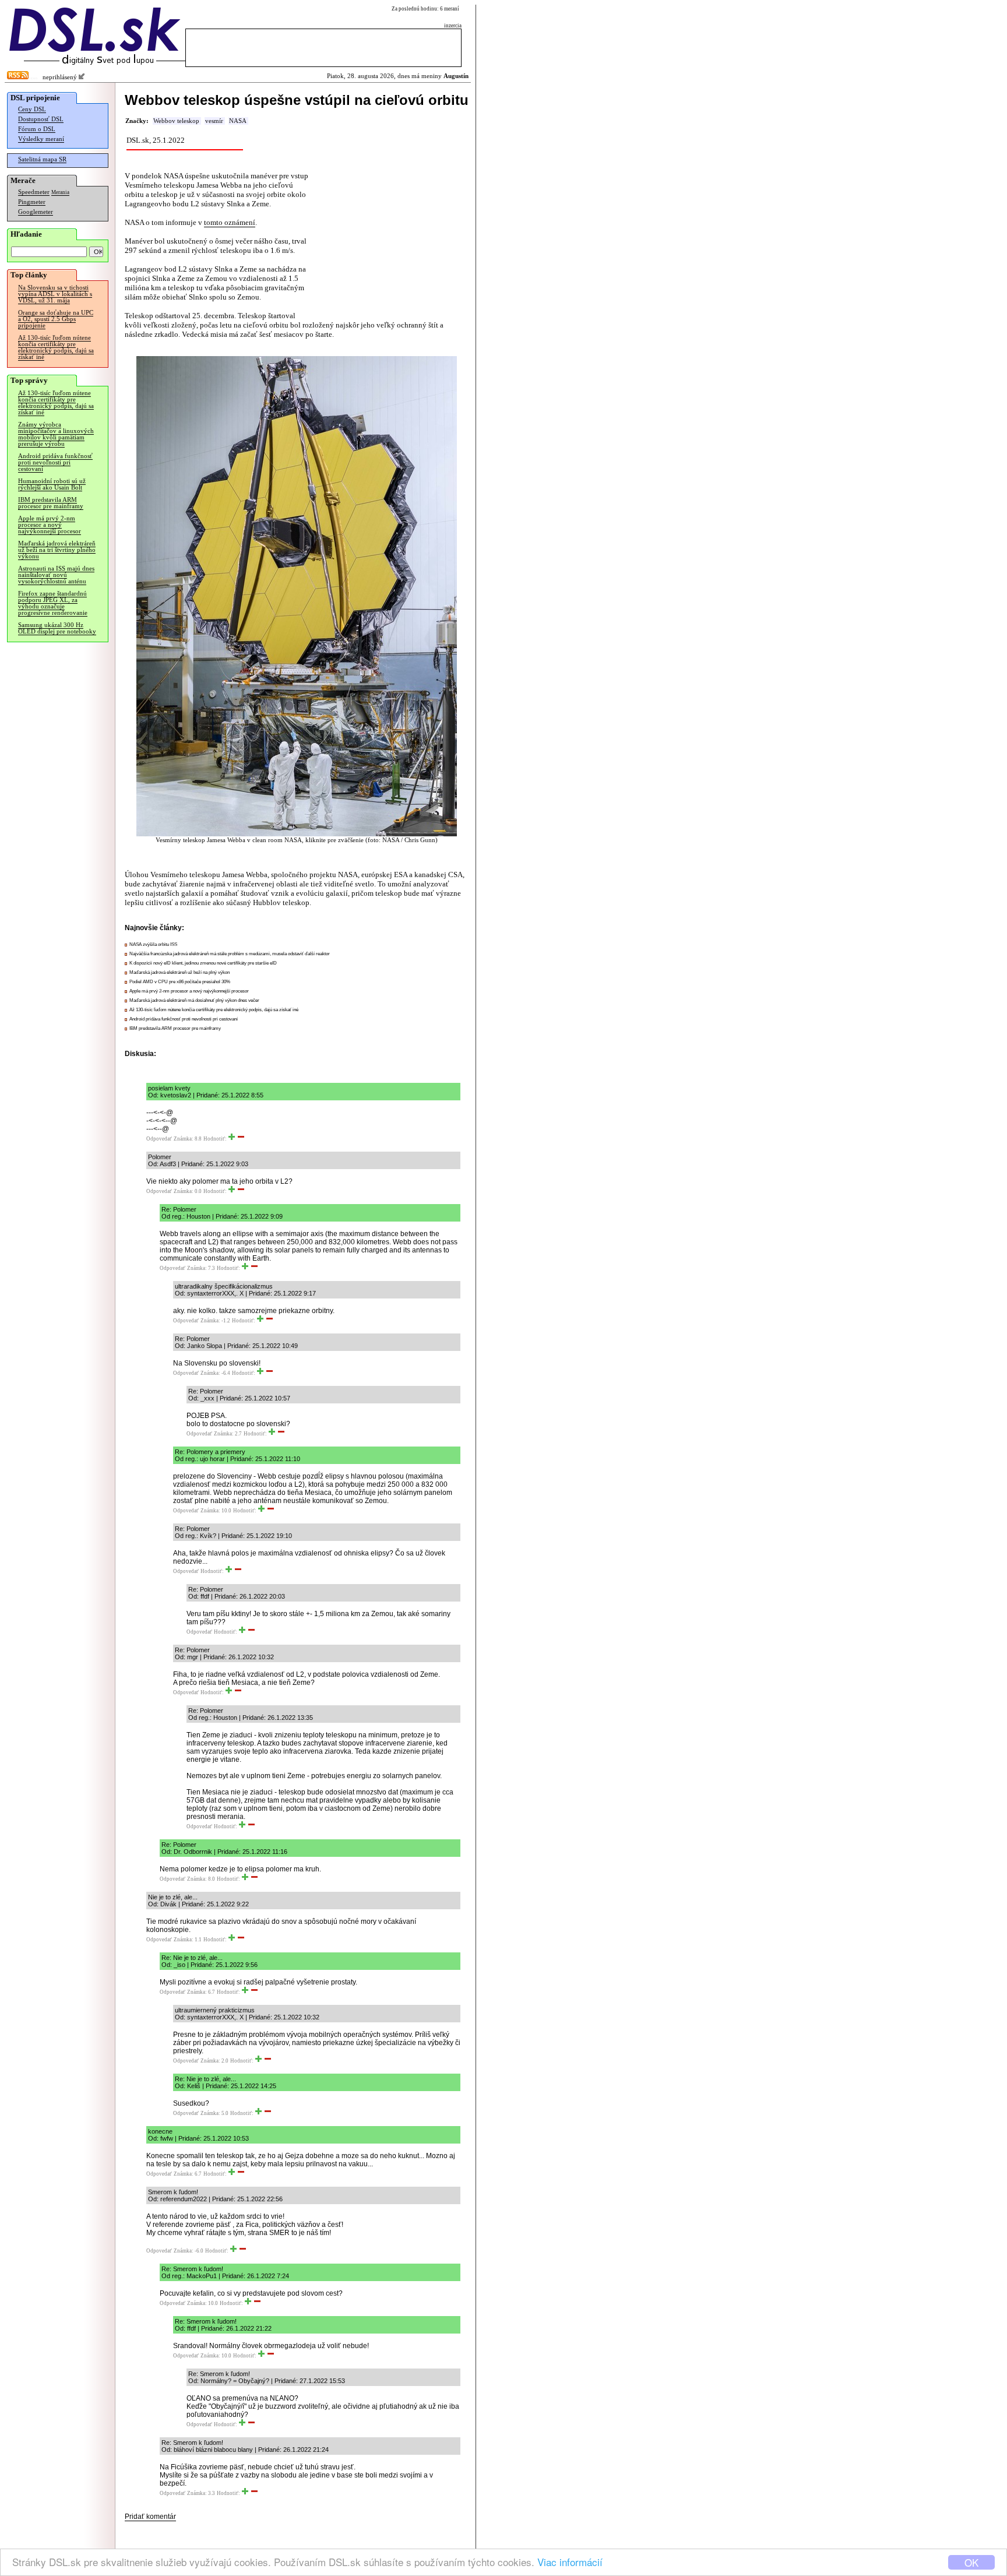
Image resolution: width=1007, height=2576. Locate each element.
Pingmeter (32, 202)
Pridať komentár (150, 2517)
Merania (60, 192)
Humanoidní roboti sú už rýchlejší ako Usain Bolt (52, 484)
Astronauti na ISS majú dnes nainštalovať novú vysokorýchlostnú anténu (56, 575)
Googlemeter (36, 212)
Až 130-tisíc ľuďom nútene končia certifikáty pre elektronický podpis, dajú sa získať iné (56, 347)
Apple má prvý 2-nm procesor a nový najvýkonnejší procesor (50, 525)
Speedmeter (34, 192)
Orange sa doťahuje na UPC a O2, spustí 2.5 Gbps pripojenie (56, 319)
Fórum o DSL (37, 129)
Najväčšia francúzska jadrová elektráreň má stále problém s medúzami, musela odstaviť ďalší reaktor (230, 954)
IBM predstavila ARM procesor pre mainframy (51, 503)
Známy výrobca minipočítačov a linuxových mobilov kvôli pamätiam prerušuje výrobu (56, 434)
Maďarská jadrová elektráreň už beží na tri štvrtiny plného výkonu (57, 550)
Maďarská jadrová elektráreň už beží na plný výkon (179, 972)
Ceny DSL (32, 109)
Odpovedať (159, 1139)
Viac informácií (570, 2562)
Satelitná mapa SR (42, 159)
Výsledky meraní (41, 139)
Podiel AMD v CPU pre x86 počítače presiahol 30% (180, 982)
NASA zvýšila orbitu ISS (153, 944)
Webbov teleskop (176, 121)
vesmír (214, 121)
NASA (238, 121)
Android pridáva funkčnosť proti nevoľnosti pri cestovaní (55, 462)
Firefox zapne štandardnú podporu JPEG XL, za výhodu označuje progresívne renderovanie (53, 603)
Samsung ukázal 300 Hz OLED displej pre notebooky (57, 628)
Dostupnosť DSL (41, 119)
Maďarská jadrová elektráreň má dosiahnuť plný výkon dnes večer (194, 1000)
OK (971, 2562)
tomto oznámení (230, 222)
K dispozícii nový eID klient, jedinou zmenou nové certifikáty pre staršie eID (203, 963)
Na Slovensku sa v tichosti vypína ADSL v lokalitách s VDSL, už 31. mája (55, 294)
